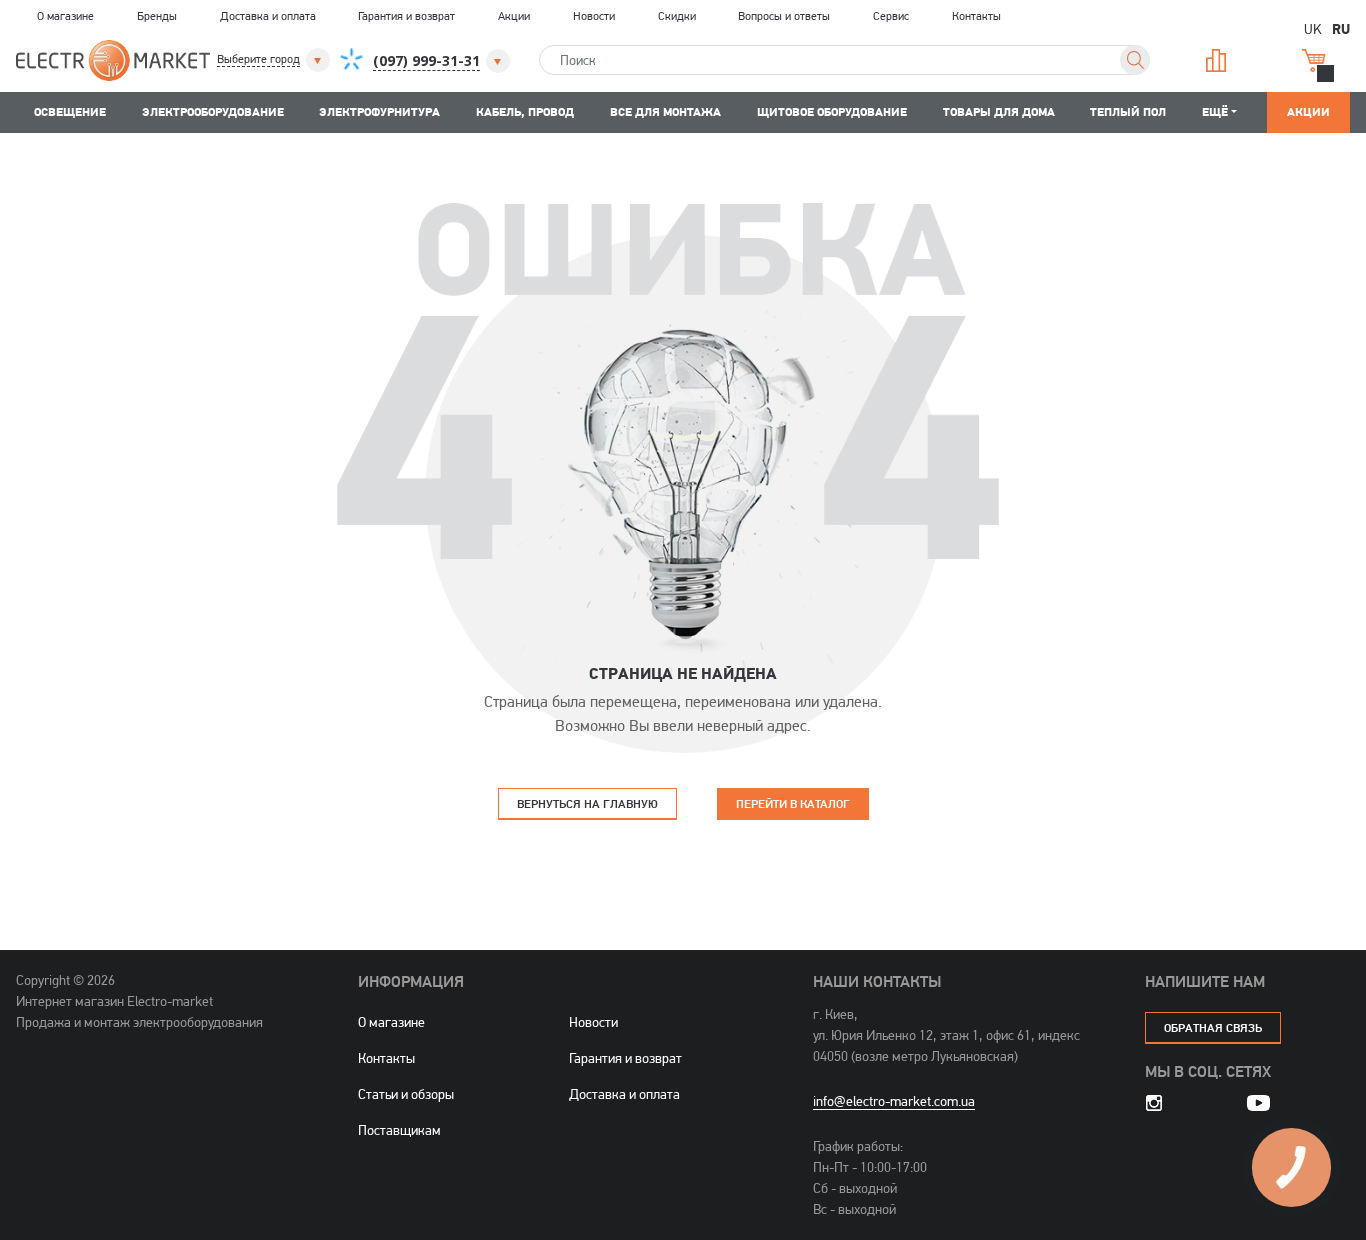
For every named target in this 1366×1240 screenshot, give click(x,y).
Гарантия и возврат (406, 16)
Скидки (677, 16)
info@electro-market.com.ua (894, 1101)
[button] (275, 60)
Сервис (891, 16)
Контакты (976, 16)
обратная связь (1213, 1027)
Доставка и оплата (268, 16)
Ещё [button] (1215, 111)
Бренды (157, 16)
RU (1341, 28)
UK (1313, 28)
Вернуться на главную (587, 803)
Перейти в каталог (793, 803)
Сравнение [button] (1223, 60)
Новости (594, 16)
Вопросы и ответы (784, 16)
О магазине (65, 16)
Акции (514, 16)
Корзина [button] (1321, 60)
